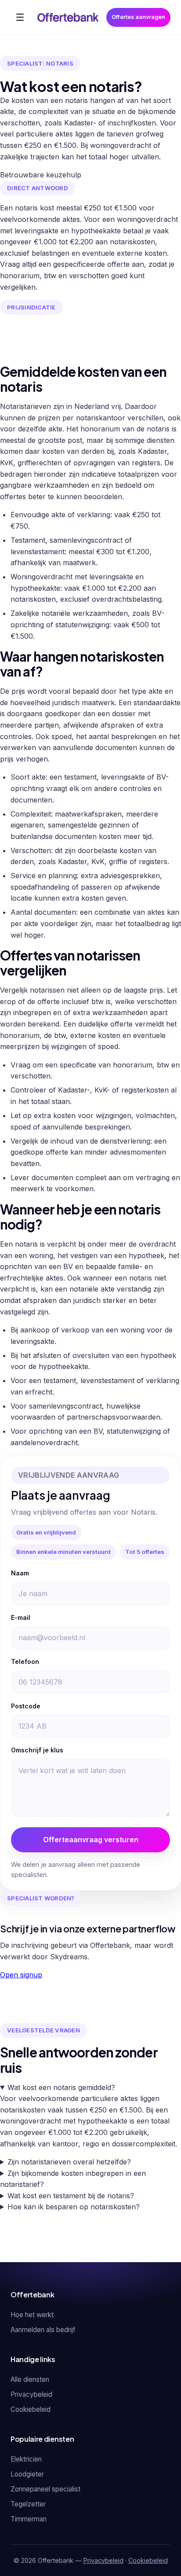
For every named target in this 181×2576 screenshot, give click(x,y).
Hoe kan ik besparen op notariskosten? (74, 2207)
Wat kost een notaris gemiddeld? (61, 2087)
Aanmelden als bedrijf (43, 2330)
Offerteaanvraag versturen (91, 1840)
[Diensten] (20, 17)
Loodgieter (27, 2474)
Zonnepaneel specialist (45, 2489)
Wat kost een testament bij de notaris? (71, 2196)
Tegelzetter (28, 2504)
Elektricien (26, 2459)
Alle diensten (30, 2379)
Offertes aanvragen (138, 17)
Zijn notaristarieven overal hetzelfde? (69, 2162)
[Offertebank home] (68, 17)
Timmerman (29, 2519)
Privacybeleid (31, 2394)
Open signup (21, 1975)
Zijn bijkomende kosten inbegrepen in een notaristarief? (73, 2179)
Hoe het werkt (32, 2315)
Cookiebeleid (31, 2409)
